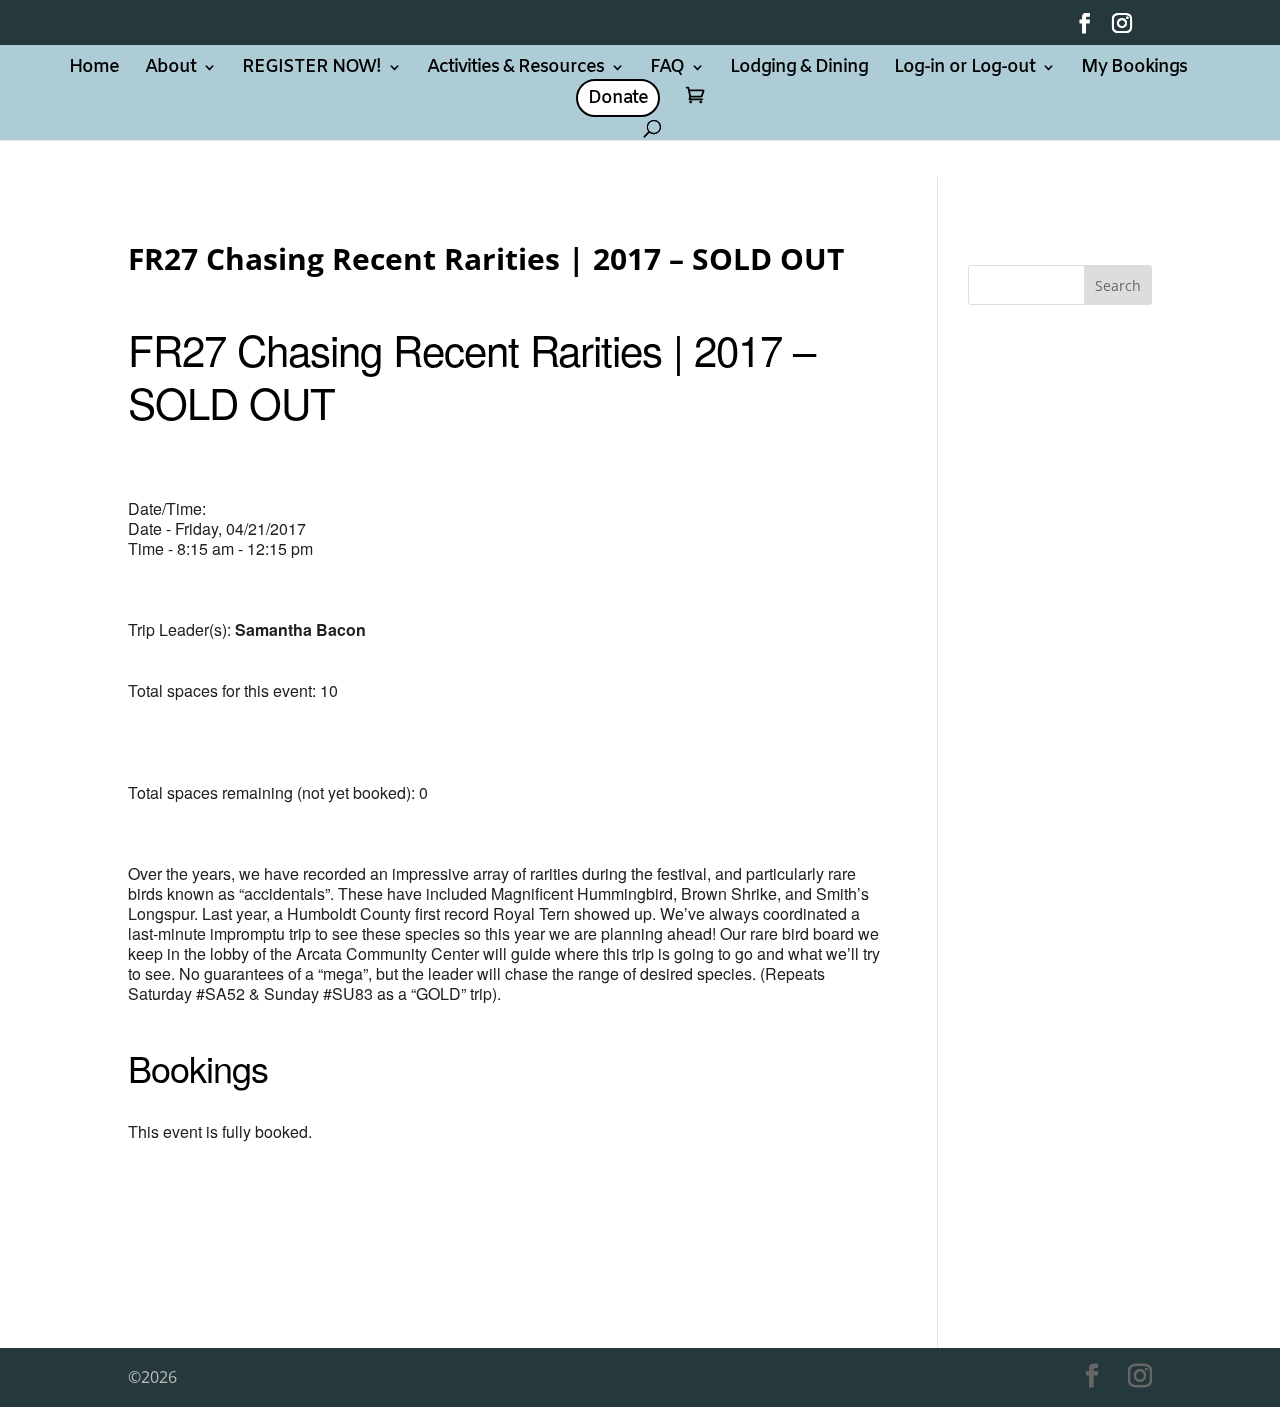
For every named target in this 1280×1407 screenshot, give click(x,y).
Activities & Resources (515, 69)
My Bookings (1134, 69)
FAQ (667, 69)
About (170, 69)
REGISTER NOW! (311, 69)
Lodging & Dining (799, 69)
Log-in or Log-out (964, 69)
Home (94, 69)
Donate (618, 98)
